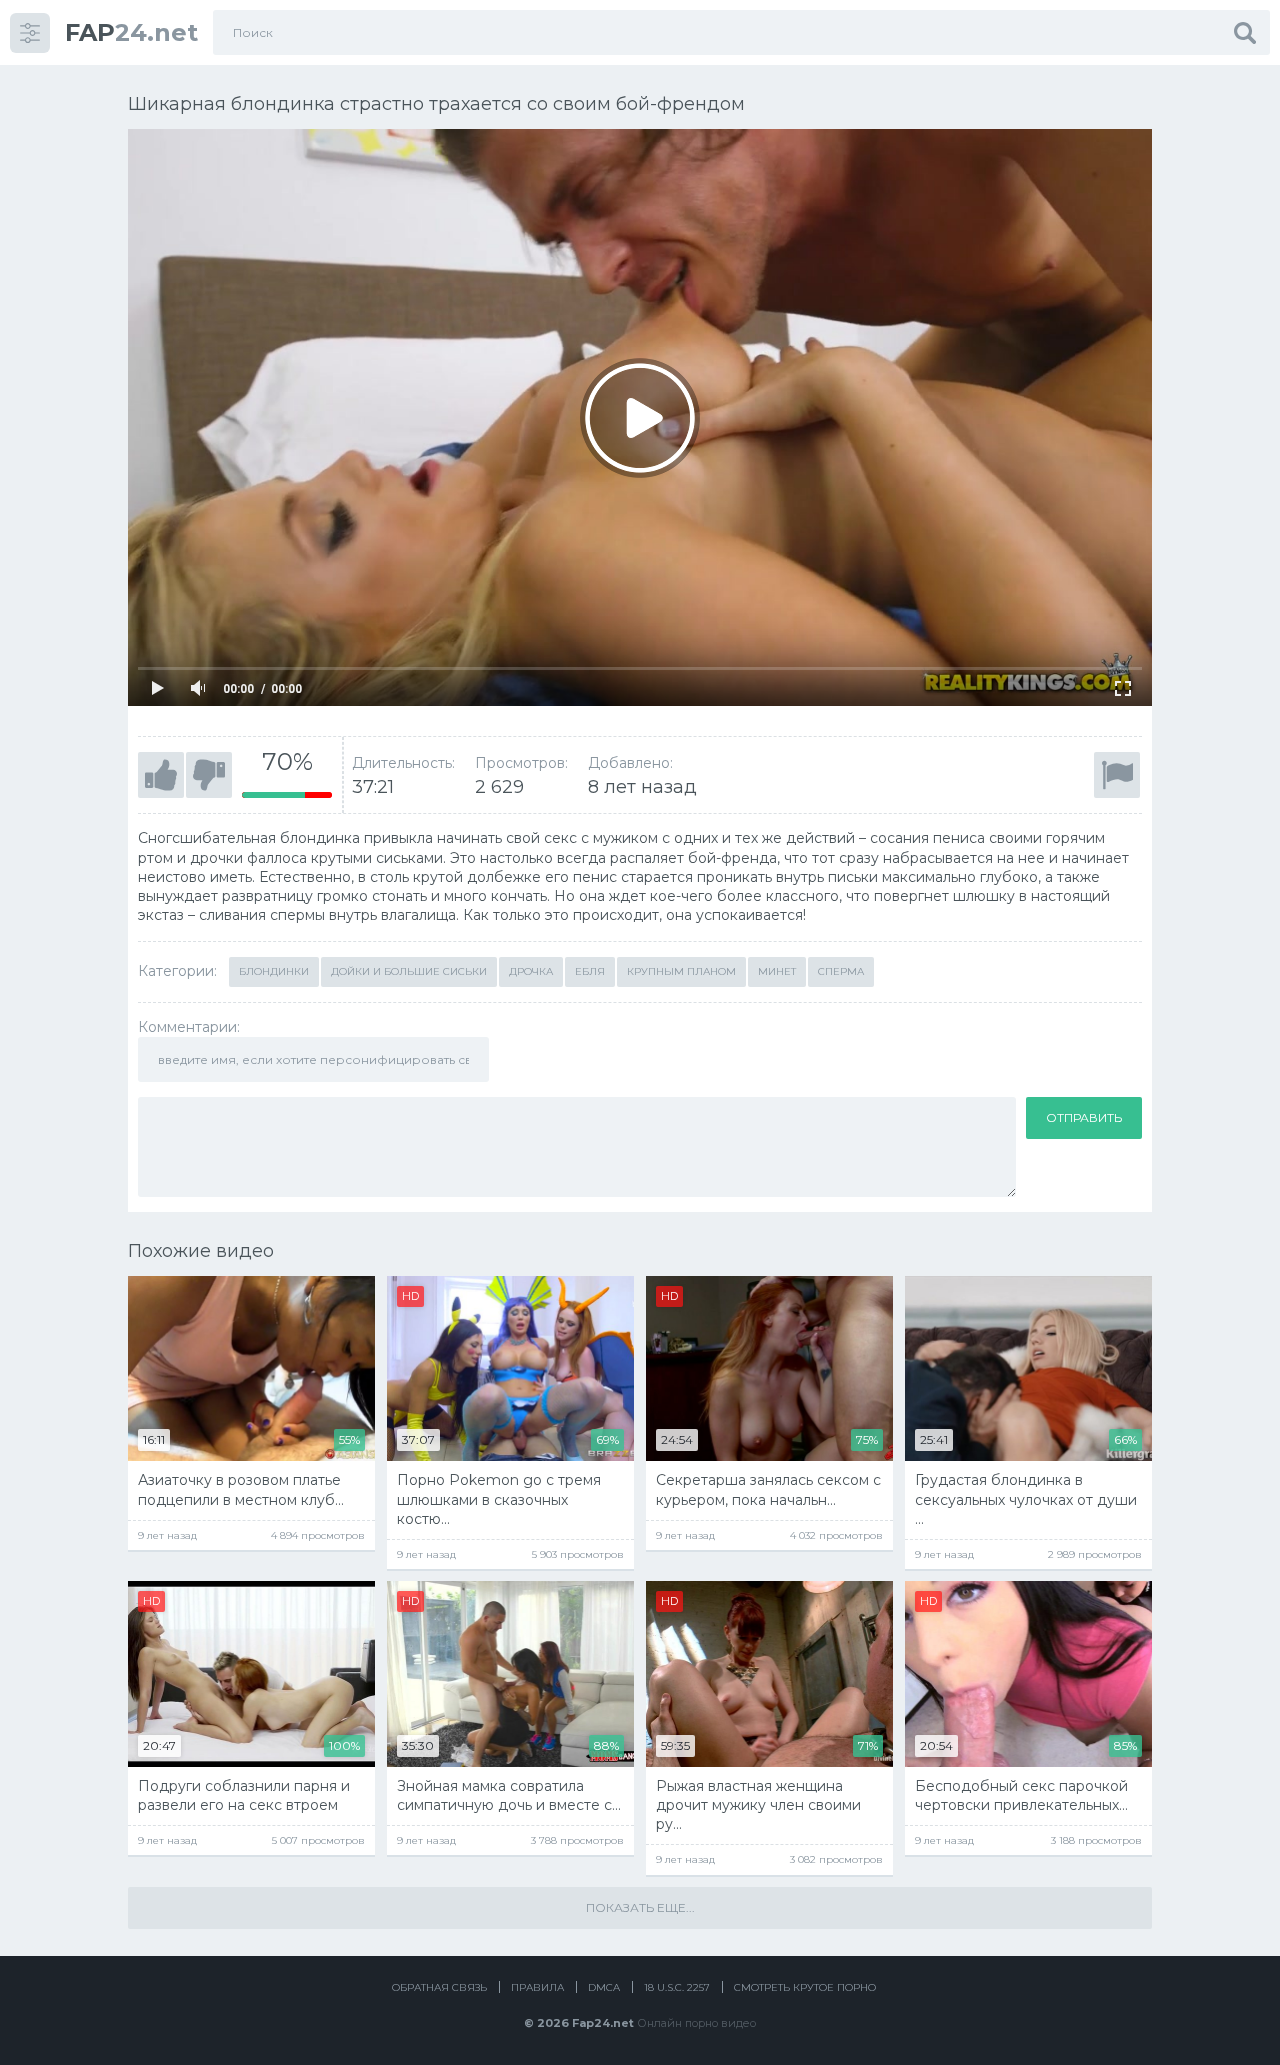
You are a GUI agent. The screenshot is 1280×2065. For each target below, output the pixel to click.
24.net (131, 32)
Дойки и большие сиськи (409, 971)
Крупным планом (681, 971)
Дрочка (531, 971)
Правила (537, 1987)
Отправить (1084, 1117)
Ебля (590, 971)
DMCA (604, 1987)
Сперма (841, 971)
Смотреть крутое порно (805, 1987)
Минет (777, 971)
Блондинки (274, 971)
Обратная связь (439, 1987)
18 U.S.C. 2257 (677, 1987)
